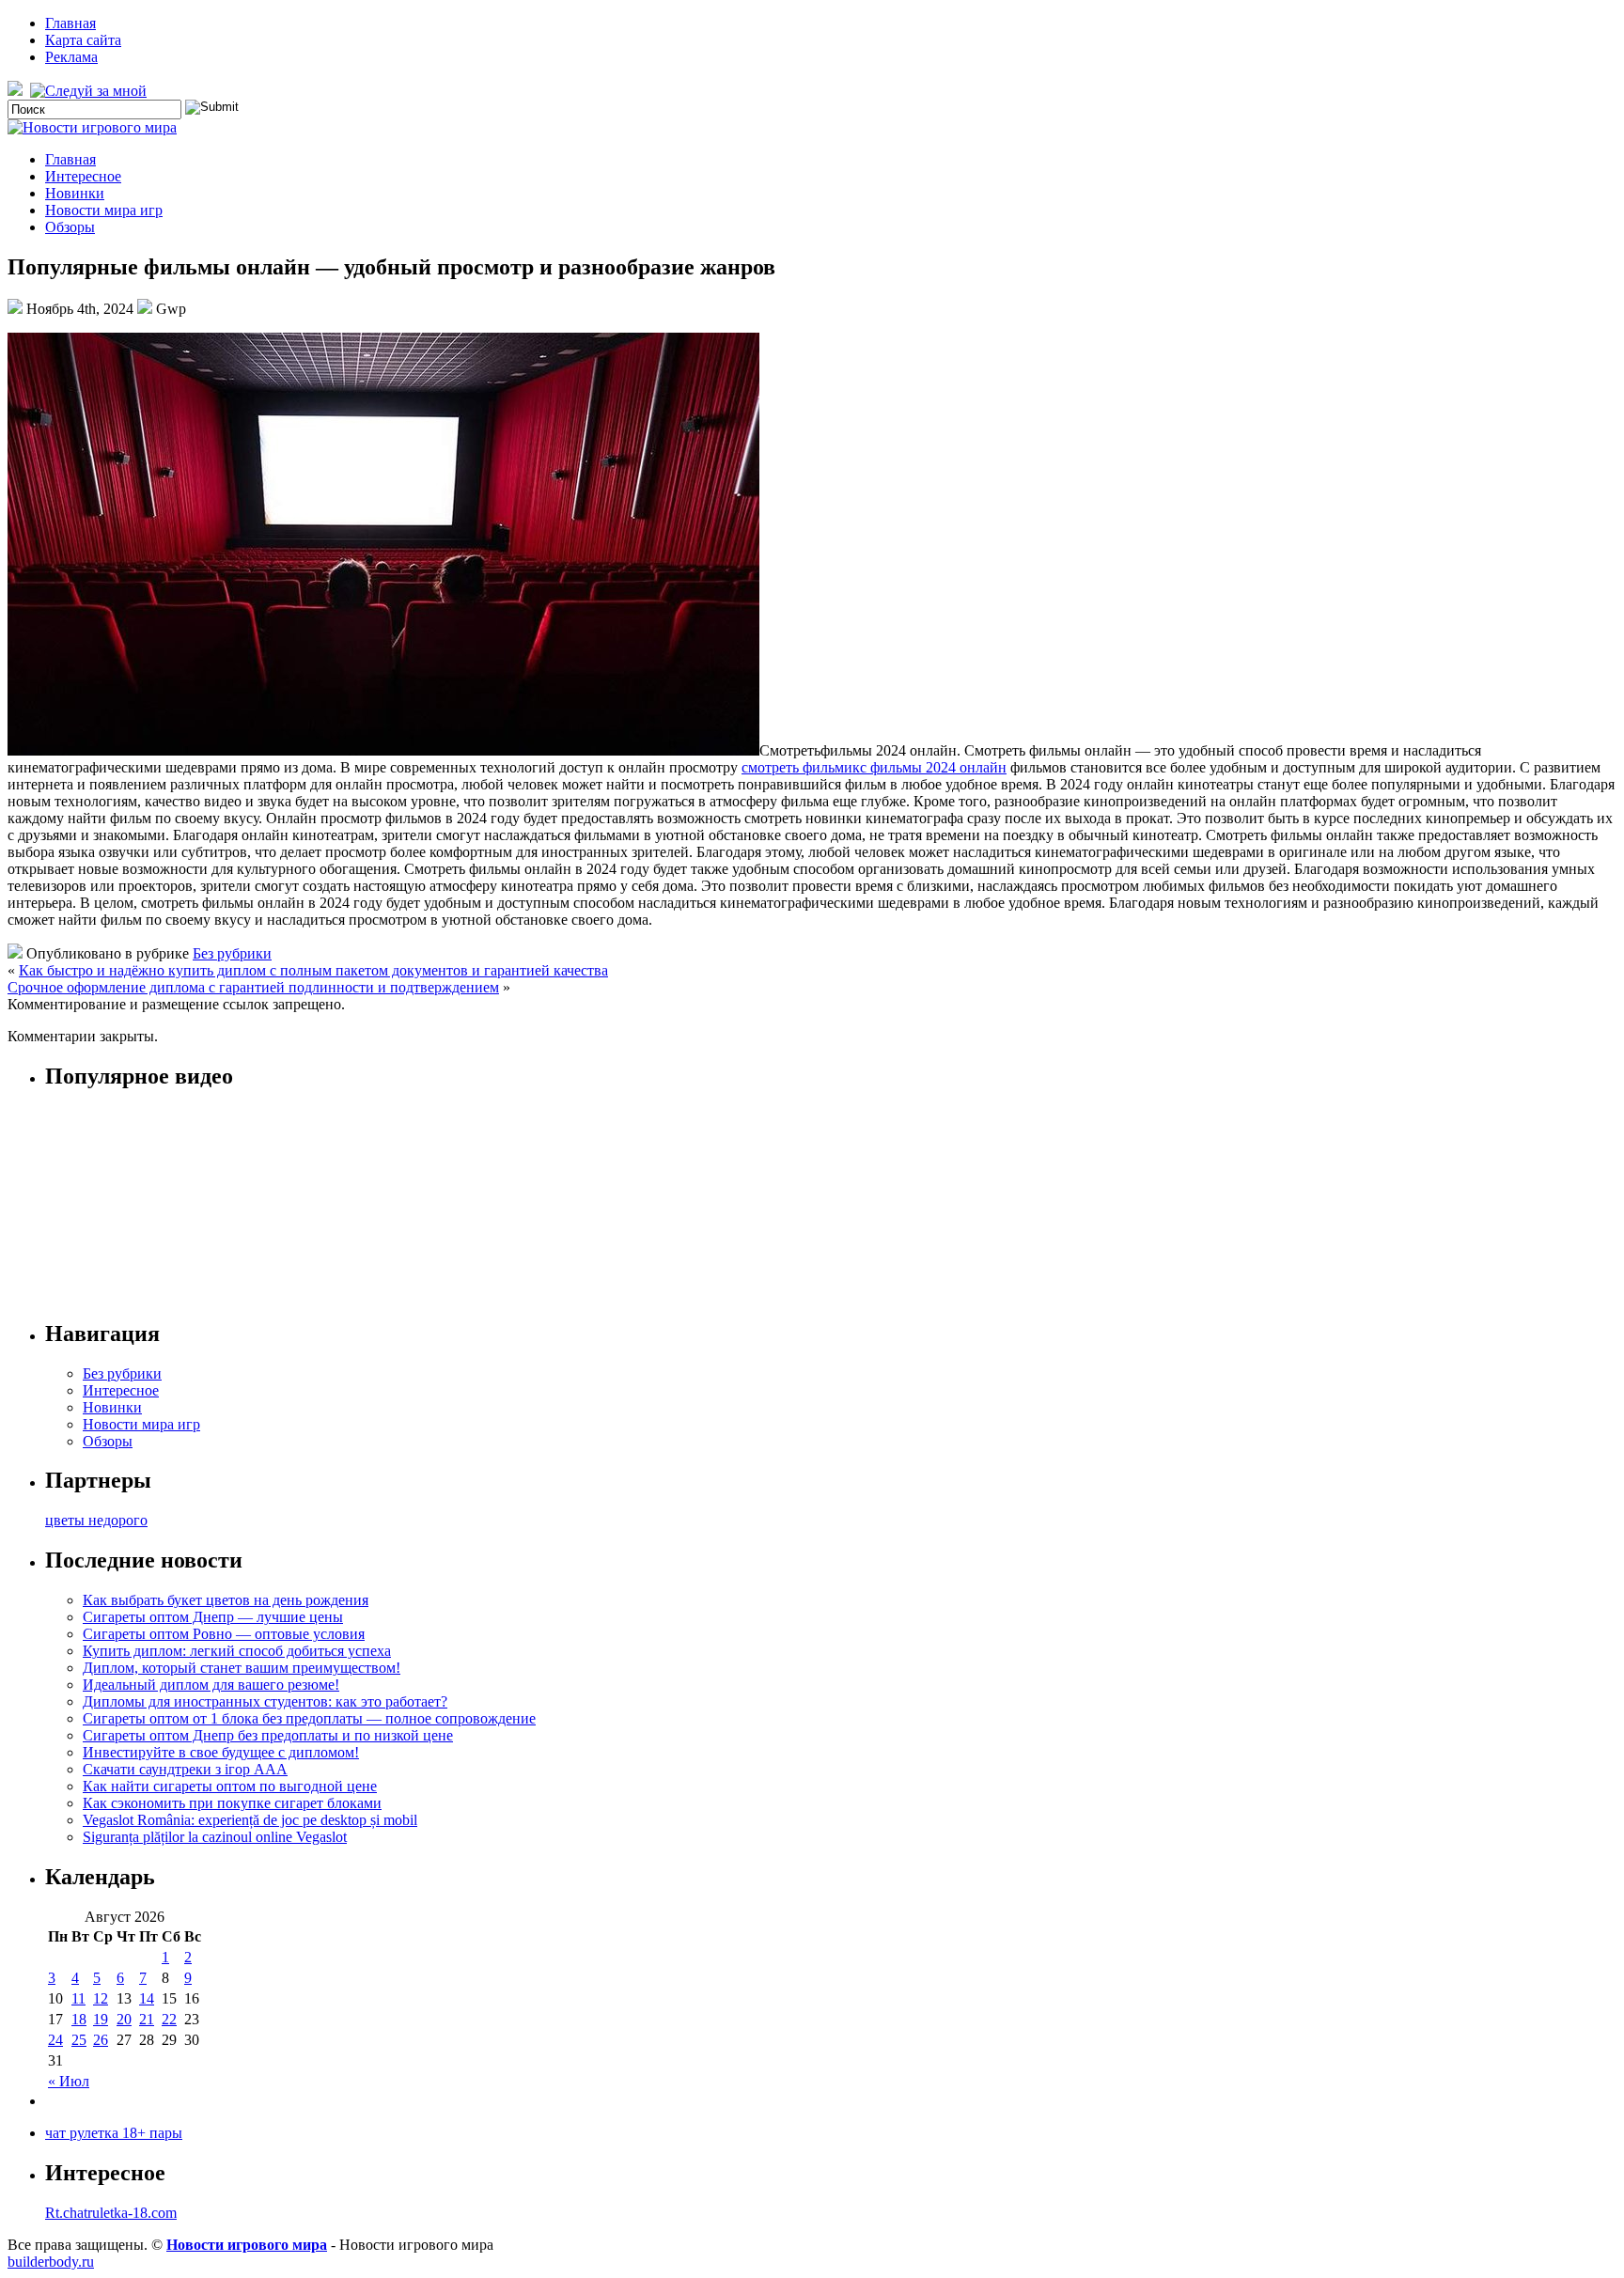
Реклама (71, 57)
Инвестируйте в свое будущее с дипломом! (221, 1752)
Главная (70, 23)
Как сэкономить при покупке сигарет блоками (232, 1803)
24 (55, 2040)
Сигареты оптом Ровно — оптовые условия (224, 1634)
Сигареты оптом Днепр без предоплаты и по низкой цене (268, 1735)
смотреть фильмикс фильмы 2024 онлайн (874, 767)
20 (124, 2019)
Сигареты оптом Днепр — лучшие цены (213, 1617)
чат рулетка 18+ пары (114, 2133)
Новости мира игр (104, 210)
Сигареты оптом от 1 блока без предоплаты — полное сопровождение (309, 1718)
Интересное (83, 176)
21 (147, 2019)
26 (101, 2040)
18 (79, 2019)
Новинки (75, 193)
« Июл (69, 2081)
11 (78, 1998)
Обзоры (70, 227)
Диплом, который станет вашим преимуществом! (242, 1668)
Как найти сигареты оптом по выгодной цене (230, 1786)
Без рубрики (232, 953)
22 (169, 2019)
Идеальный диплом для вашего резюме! (211, 1685)
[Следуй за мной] (90, 91)
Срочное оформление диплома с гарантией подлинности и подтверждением (253, 987)
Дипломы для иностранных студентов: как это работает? (265, 1701)
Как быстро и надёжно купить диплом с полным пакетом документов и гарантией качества (313, 970)
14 (147, 1998)
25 (79, 2040)
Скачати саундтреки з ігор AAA (185, 1769)
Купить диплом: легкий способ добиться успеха (237, 1651)
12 (101, 1998)
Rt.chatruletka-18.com (111, 2213)
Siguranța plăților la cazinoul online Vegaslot (215, 1837)
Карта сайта (83, 40)
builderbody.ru (51, 2262)
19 (101, 2019)
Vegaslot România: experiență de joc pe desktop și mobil (250, 1820)
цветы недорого (96, 1520)
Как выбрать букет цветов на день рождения (226, 1600)
